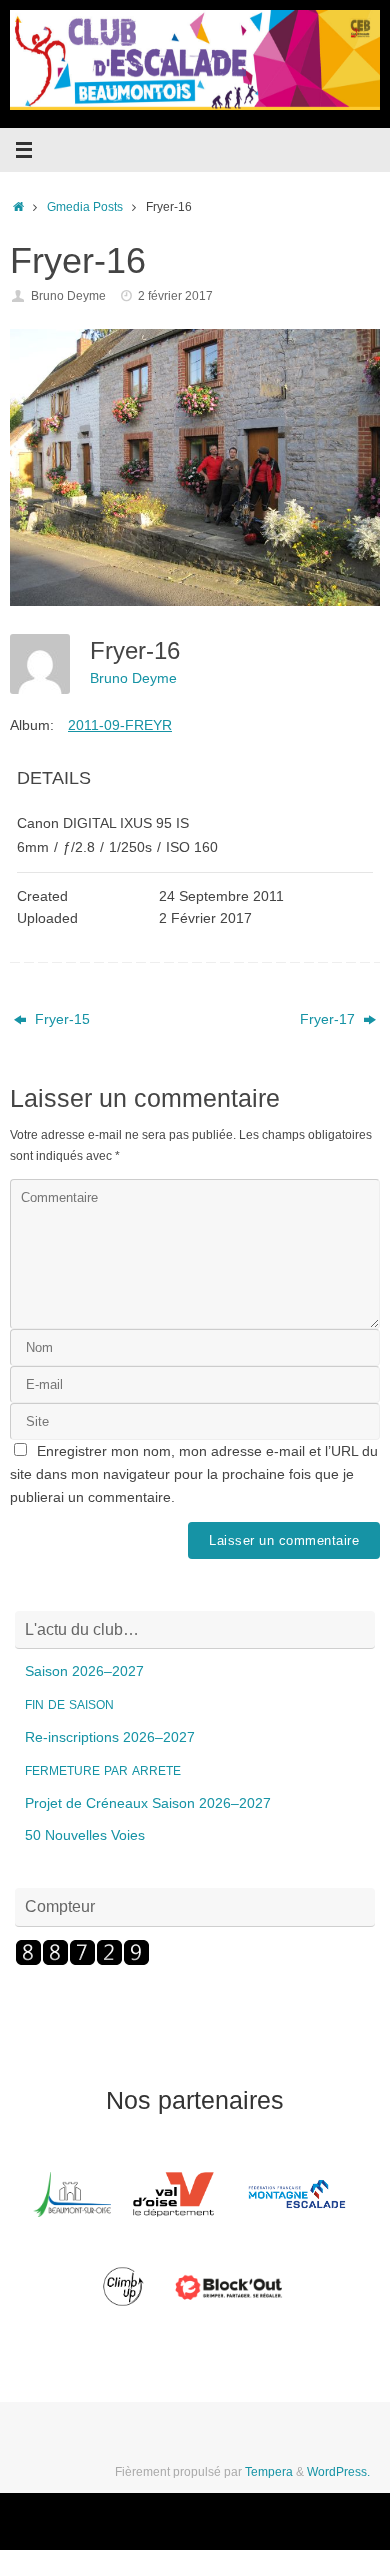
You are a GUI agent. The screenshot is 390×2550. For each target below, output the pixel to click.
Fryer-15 (60, 1019)
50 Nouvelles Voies (85, 1835)
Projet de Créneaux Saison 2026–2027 (148, 1803)
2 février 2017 (175, 296)
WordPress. (338, 2472)
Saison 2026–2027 (84, 1671)
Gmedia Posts (85, 207)
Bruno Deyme (68, 296)
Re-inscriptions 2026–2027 (110, 1737)
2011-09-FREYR (120, 725)
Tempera (269, 2472)
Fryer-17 (329, 1019)
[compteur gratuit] (82, 1961)
